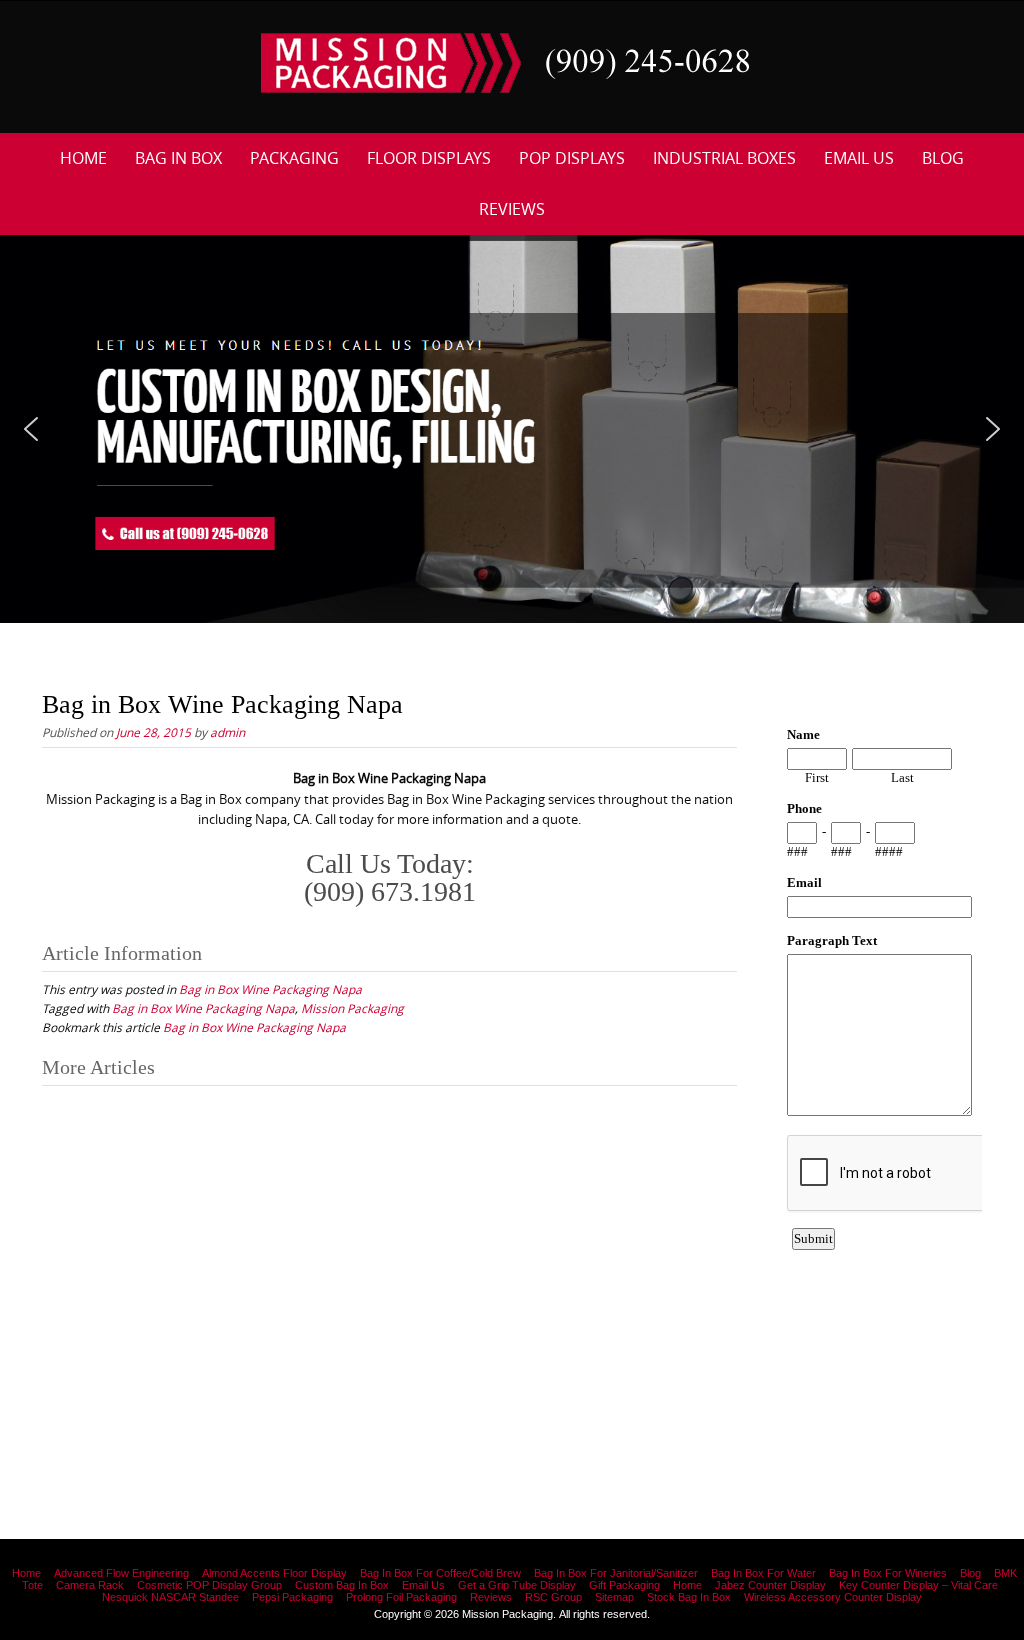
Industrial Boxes (724, 158)
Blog (943, 158)
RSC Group (553, 1597)
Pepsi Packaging (292, 1597)
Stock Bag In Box (689, 1597)
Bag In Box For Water (763, 1573)
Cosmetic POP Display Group (209, 1585)
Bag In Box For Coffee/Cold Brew (440, 1573)
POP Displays (572, 158)
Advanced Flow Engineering (121, 1573)
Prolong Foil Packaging (401, 1597)
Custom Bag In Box (342, 1585)
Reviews (512, 209)
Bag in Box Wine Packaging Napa (270, 989)
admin (227, 732)
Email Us (859, 158)
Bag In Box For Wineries (888, 1573)
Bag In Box (178, 158)
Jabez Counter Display (770, 1585)
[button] (31, 429)
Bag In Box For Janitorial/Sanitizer (616, 1573)
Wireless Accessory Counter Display (833, 1597)
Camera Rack (90, 1585)
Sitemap (614, 1597)
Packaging (294, 158)
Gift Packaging (624, 1585)
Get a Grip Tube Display (517, 1585)
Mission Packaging (352, 1008)
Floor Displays (429, 158)
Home (83, 158)
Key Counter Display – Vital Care (918, 1585)
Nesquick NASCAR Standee (170, 1597)
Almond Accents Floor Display (274, 1573)
